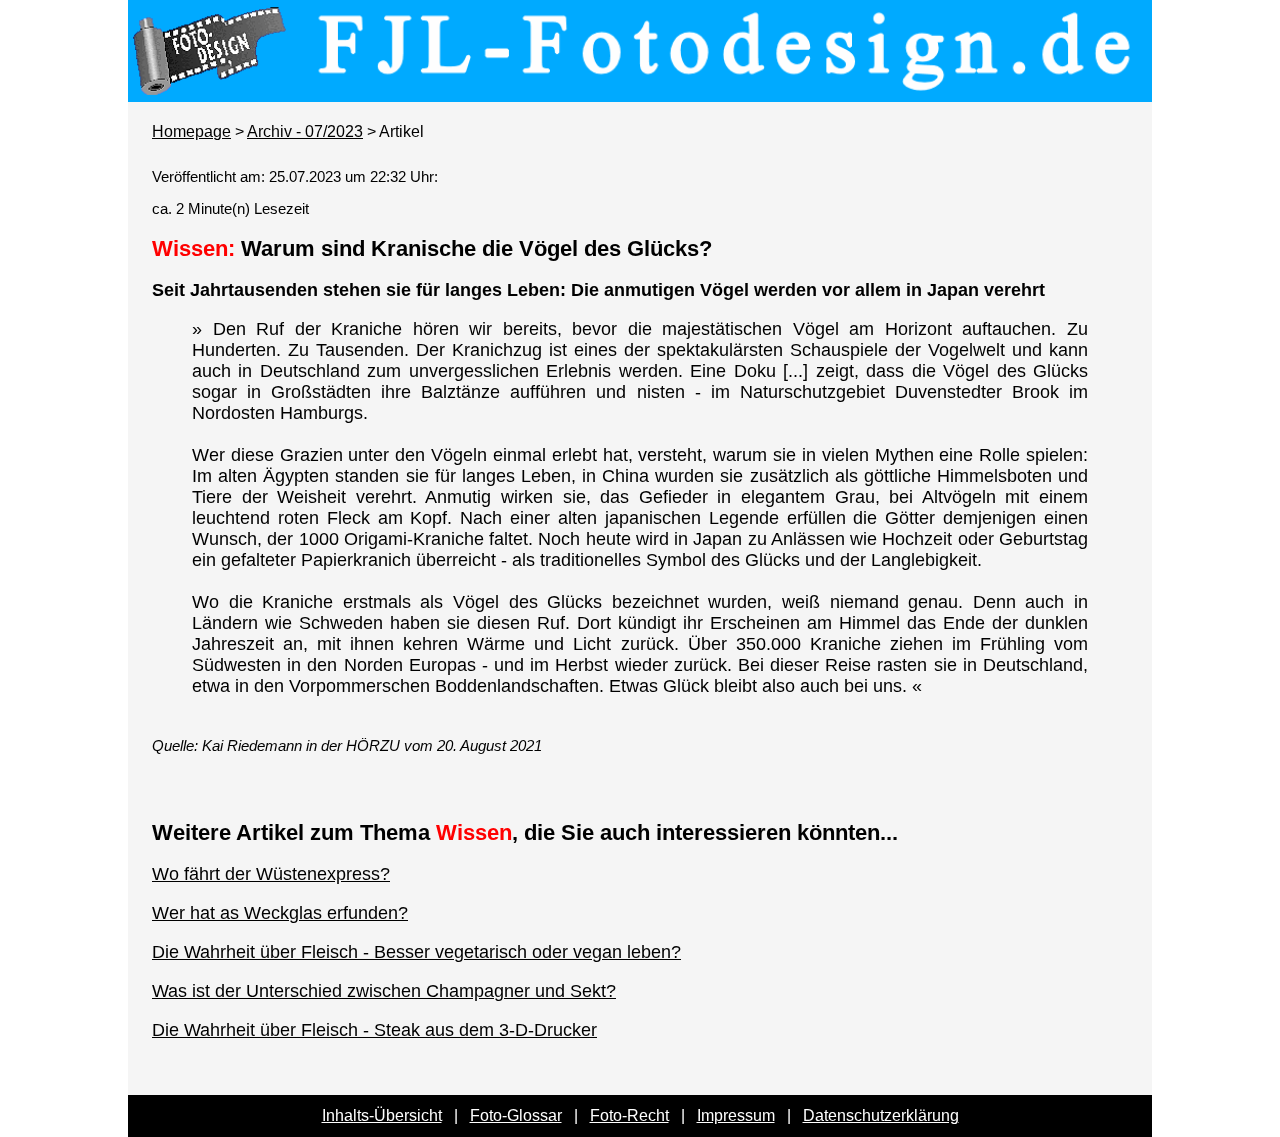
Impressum (736, 1115)
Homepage (191, 131)
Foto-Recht (629, 1115)
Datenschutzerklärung (881, 1115)
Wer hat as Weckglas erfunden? (280, 913)
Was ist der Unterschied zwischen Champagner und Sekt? (384, 991)
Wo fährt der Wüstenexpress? (271, 874)
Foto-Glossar (516, 1115)
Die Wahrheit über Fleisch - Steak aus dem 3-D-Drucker (374, 1030)
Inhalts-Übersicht (382, 1115)
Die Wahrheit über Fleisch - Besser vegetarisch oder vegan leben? (416, 952)
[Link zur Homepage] (640, 88)
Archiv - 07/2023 (305, 131)
